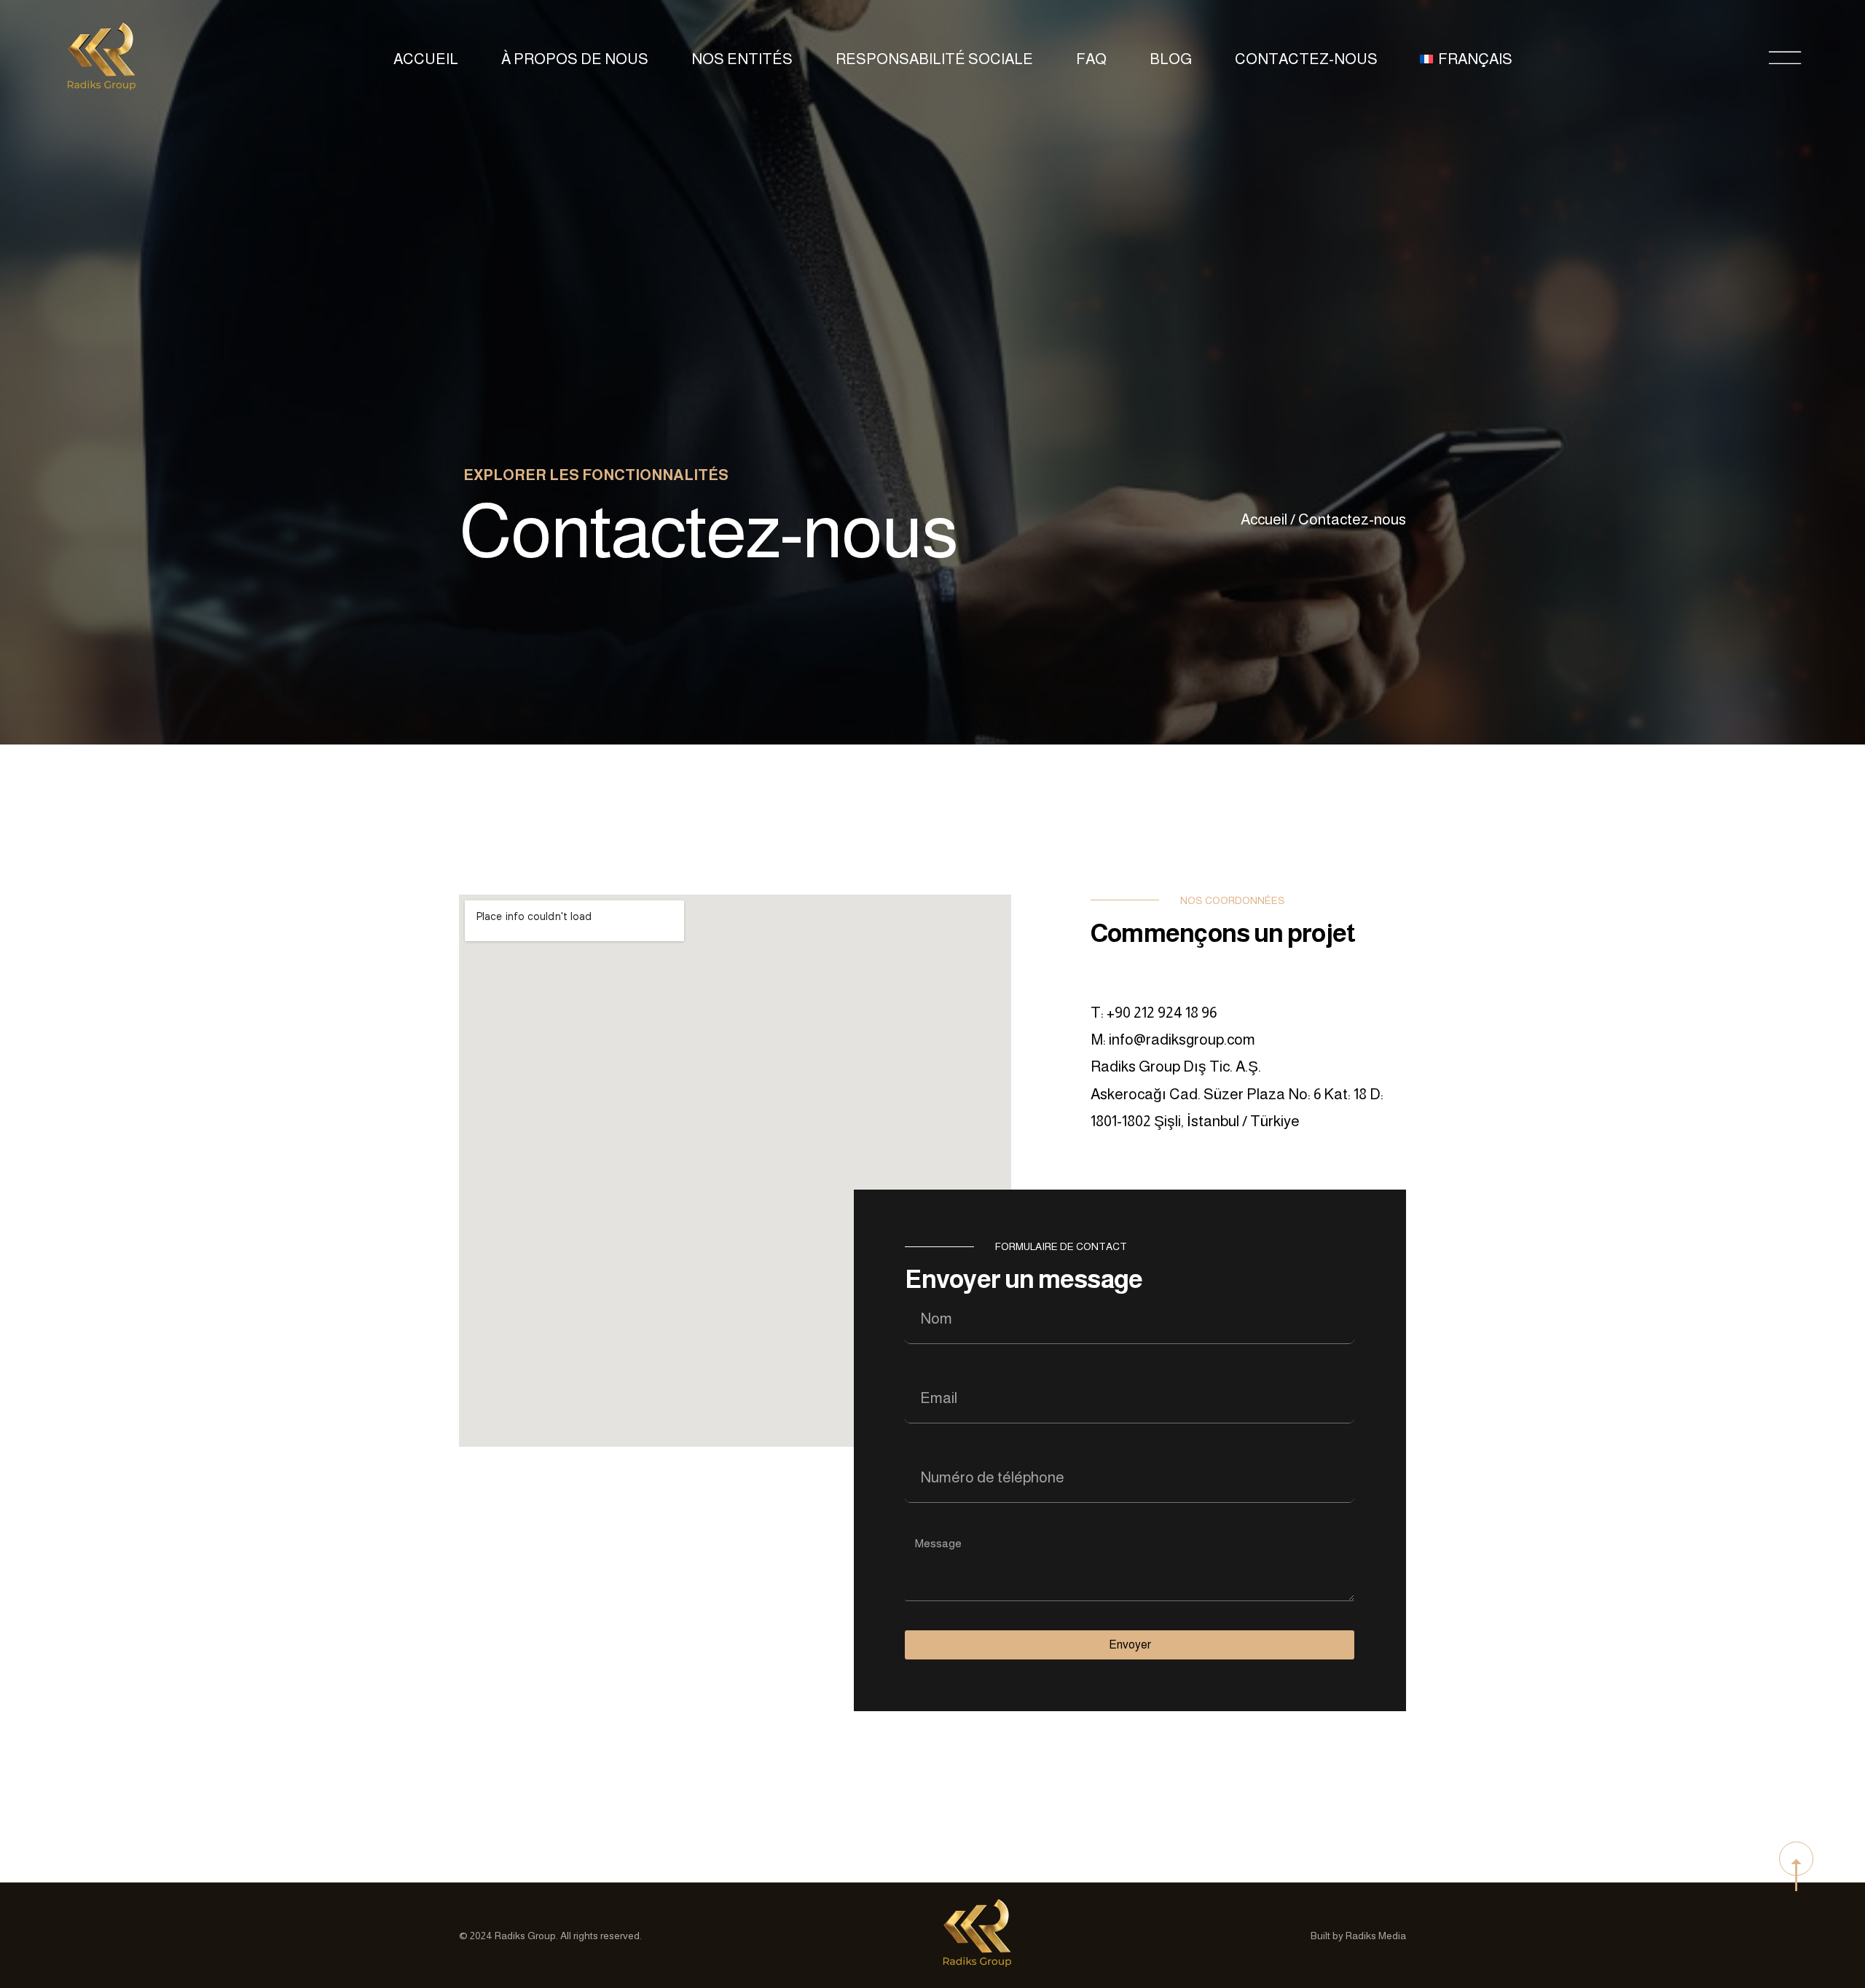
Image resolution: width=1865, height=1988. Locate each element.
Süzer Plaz (1240, 1094)
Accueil (426, 59)
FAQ (1091, 59)
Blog (1171, 59)
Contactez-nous (1306, 59)
